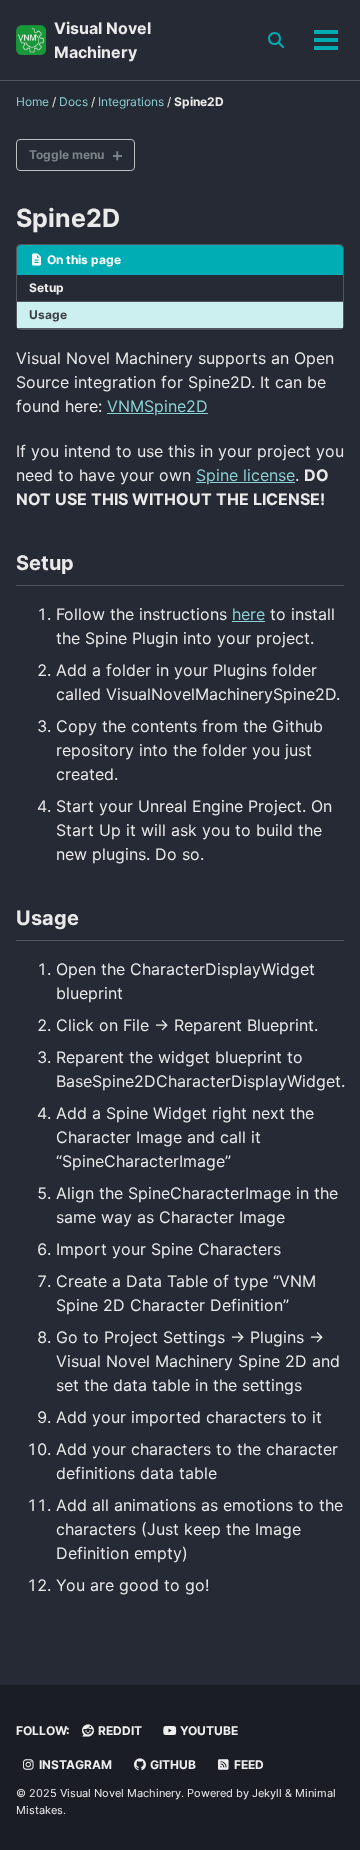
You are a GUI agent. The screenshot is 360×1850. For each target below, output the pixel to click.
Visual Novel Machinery (102, 40)
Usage (48, 314)
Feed (247, 1764)
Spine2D (68, 218)
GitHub (171, 1764)
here (248, 614)
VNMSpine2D (157, 406)
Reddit (118, 1730)
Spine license (245, 475)
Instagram (74, 1764)
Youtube (207, 1730)
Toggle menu (66, 154)
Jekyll (267, 1793)
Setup (46, 287)
